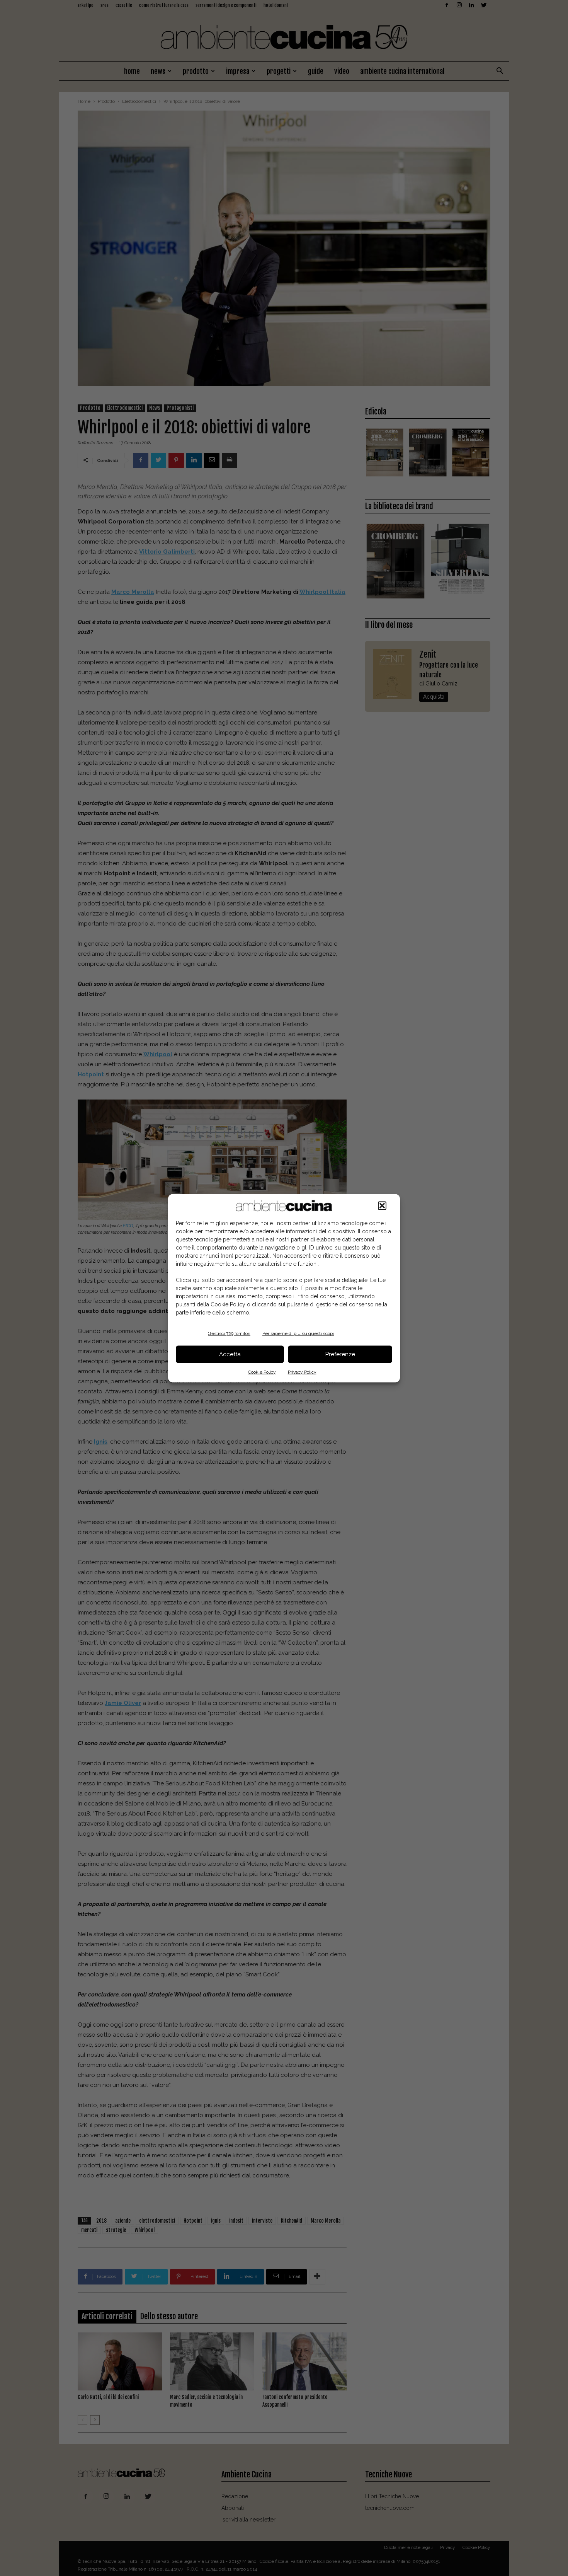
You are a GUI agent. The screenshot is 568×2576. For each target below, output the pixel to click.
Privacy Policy (302, 1372)
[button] (382, 1205)
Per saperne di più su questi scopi (298, 1333)
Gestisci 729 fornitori (229, 1333)
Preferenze (340, 1354)
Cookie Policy (262, 1372)
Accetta (230, 1354)
